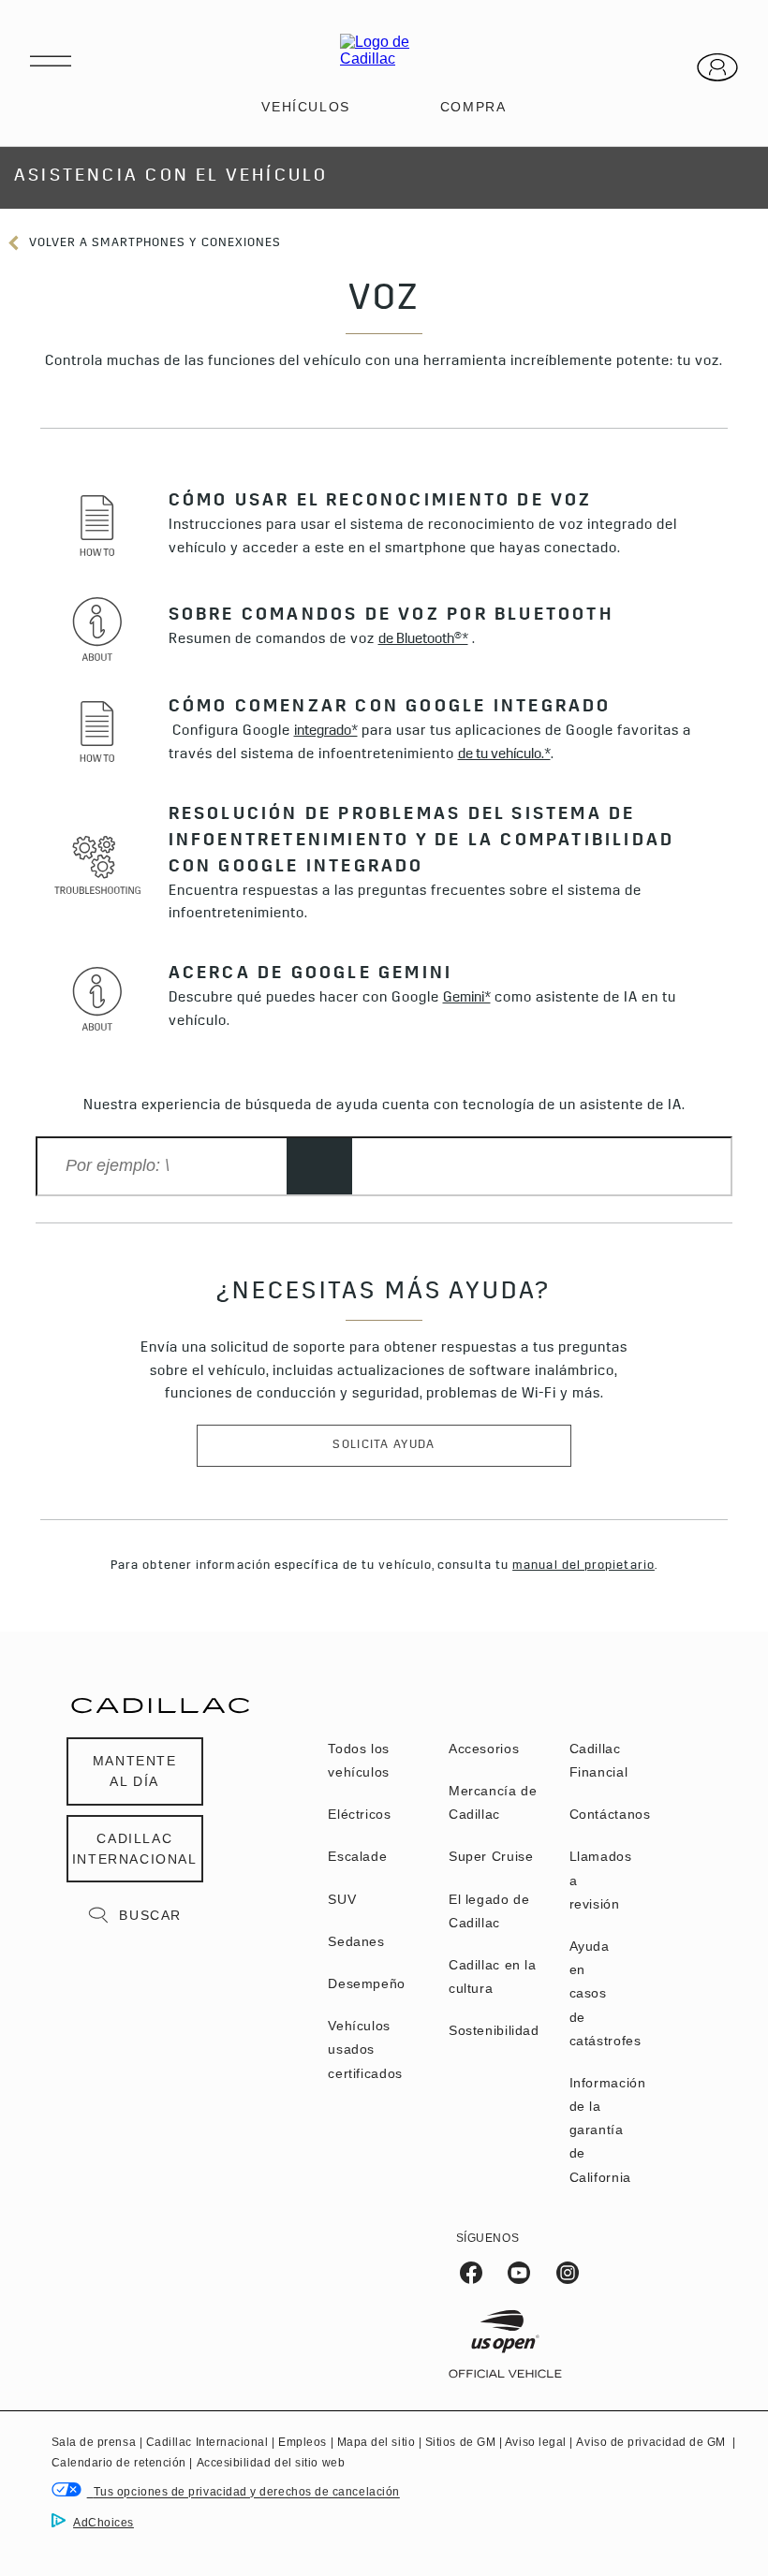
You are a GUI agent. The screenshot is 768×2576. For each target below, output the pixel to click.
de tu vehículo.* (504, 756)
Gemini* (467, 999)
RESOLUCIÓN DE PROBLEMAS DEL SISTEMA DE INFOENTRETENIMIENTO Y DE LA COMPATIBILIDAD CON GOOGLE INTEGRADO (422, 842)
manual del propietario (583, 1566)
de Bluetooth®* (423, 641)
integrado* (326, 732)
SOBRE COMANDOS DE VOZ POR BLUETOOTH (391, 617)
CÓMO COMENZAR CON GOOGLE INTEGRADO (390, 709)
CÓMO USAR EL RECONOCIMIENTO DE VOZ (381, 503)
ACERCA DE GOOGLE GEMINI (311, 975)
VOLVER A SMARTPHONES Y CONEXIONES (153, 244)
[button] (423, 641)
